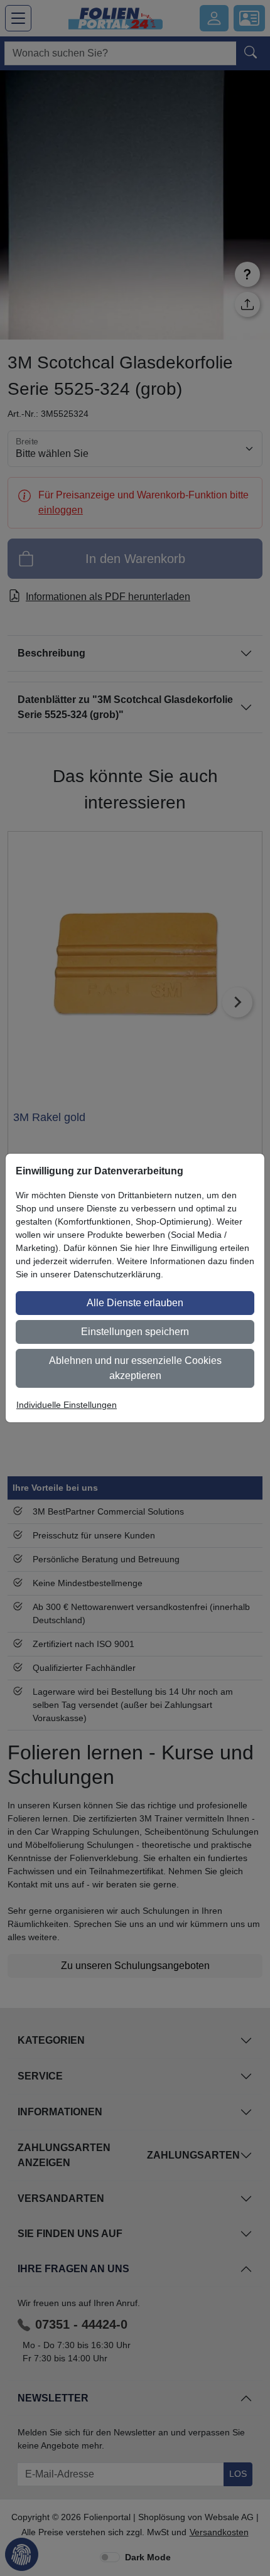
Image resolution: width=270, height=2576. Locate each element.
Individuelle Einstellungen (67, 1405)
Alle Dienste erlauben (135, 1303)
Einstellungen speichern (135, 1332)
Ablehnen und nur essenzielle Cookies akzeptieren (135, 1368)
